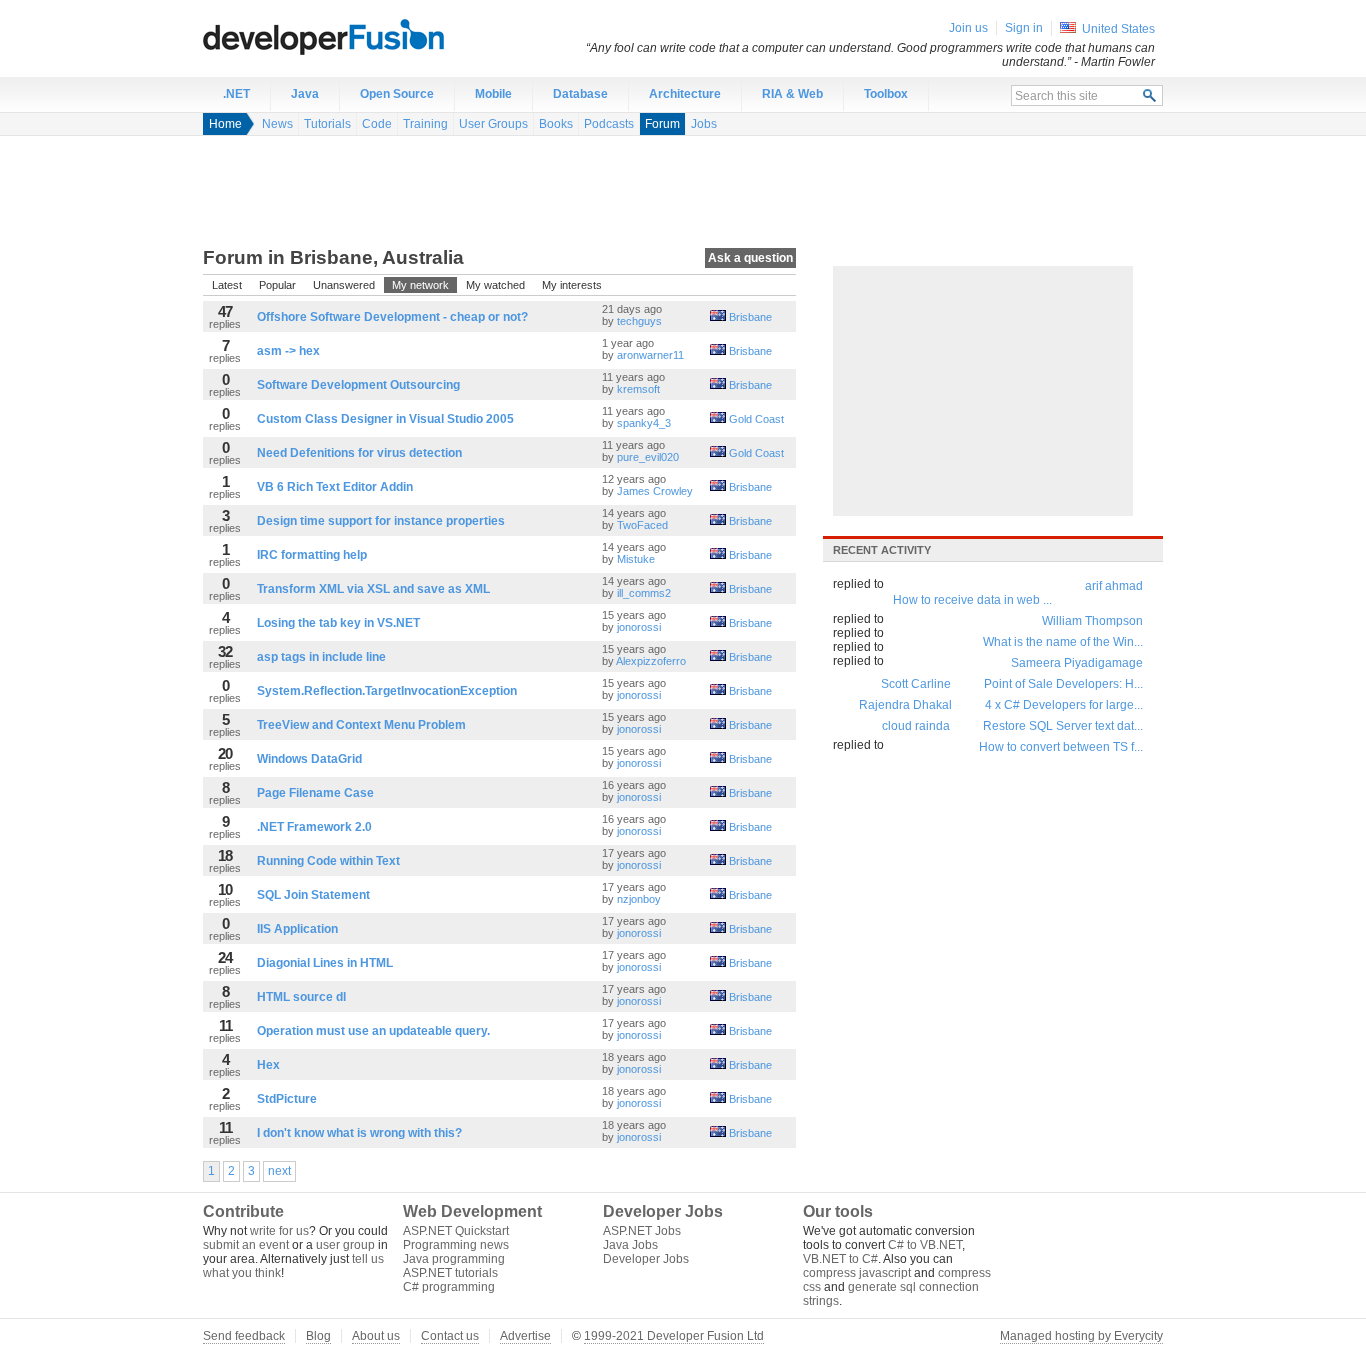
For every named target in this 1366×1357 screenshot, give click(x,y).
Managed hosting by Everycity (1081, 1336)
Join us (968, 28)
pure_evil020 (648, 457)
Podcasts (609, 124)
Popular (277, 285)
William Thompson (1092, 621)
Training (425, 124)
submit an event (246, 1245)
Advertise (525, 1336)
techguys (639, 321)
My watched (495, 285)
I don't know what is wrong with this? (359, 1133)
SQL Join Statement (313, 895)
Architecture (685, 94)
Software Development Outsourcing (358, 385)
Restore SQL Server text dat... (1063, 726)
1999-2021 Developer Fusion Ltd (674, 1336)
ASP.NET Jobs (642, 1231)
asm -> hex (288, 351)
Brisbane (750, 317)
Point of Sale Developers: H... (1063, 684)
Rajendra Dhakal (905, 705)
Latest (227, 285)
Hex (268, 1065)
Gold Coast (756, 419)
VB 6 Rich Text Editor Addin (335, 487)
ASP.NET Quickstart (456, 1231)
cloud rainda (916, 726)
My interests (572, 285)
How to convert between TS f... (1061, 747)
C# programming (449, 1287)
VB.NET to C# (840, 1259)
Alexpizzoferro (651, 661)
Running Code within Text (328, 861)
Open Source (397, 94)
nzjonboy (639, 899)
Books (556, 124)
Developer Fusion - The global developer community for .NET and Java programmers (373, 36)
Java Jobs (630, 1245)
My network (420, 285)
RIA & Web (792, 94)
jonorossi (639, 627)
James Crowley (655, 491)
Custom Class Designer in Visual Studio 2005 (385, 419)
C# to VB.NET (925, 1245)
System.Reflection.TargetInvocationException (387, 691)
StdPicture (287, 1099)
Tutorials (327, 124)
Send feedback (244, 1336)
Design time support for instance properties (381, 521)
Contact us (450, 1336)
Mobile (493, 94)
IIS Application (297, 929)
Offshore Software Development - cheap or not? (392, 317)
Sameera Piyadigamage (1077, 663)
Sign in (1024, 28)
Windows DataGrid (309, 759)
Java (305, 94)
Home (225, 124)
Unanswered (344, 285)
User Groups (493, 124)
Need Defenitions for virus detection (359, 453)
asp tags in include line (321, 657)
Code (377, 124)
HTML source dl (301, 997)
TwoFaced (642, 525)
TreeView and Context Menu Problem (361, 725)
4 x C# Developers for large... (1064, 705)
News (277, 124)
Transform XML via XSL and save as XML (373, 589)
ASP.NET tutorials (450, 1273)
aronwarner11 (650, 355)
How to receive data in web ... (972, 600)
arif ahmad (1114, 586)
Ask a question (750, 258)
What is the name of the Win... (1063, 642)
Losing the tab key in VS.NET (338, 623)
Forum (662, 124)
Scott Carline (916, 684)
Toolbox (886, 94)
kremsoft (638, 389)
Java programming (454, 1259)
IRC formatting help (312, 555)
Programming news (456, 1245)
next (279, 1171)
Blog (318, 1336)
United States (1118, 29)
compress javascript (857, 1273)
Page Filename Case (315, 793)
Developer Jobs (646, 1259)
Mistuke (636, 559)
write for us (279, 1231)
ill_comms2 (644, 593)
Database (580, 94)
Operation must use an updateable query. (373, 1031)
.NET (236, 94)
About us (376, 1336)
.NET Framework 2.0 (314, 827)
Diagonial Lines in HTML (325, 963)
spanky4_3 (644, 423)
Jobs (704, 124)
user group (345, 1245)
